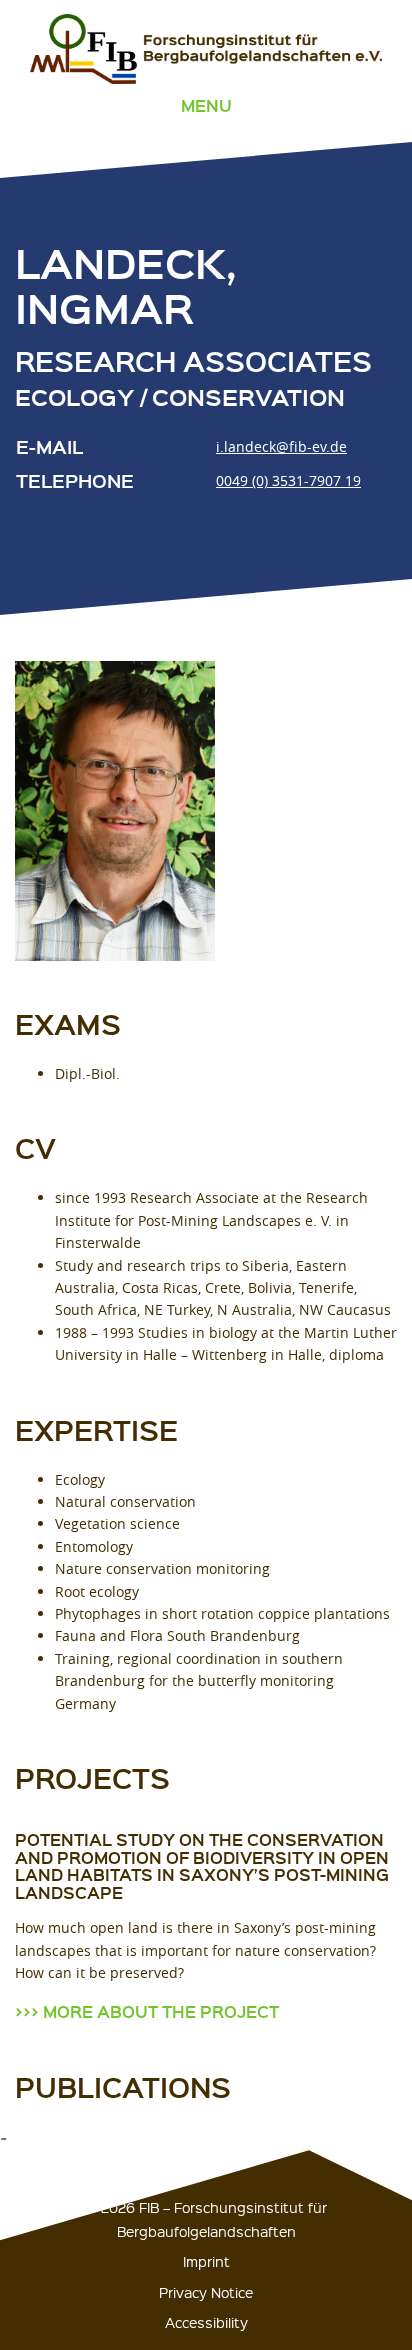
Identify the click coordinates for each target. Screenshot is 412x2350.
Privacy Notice (206, 2292)
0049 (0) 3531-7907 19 (288, 480)
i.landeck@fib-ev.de (281, 446)
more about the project (161, 2011)
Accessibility (206, 2322)
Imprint (206, 2261)
